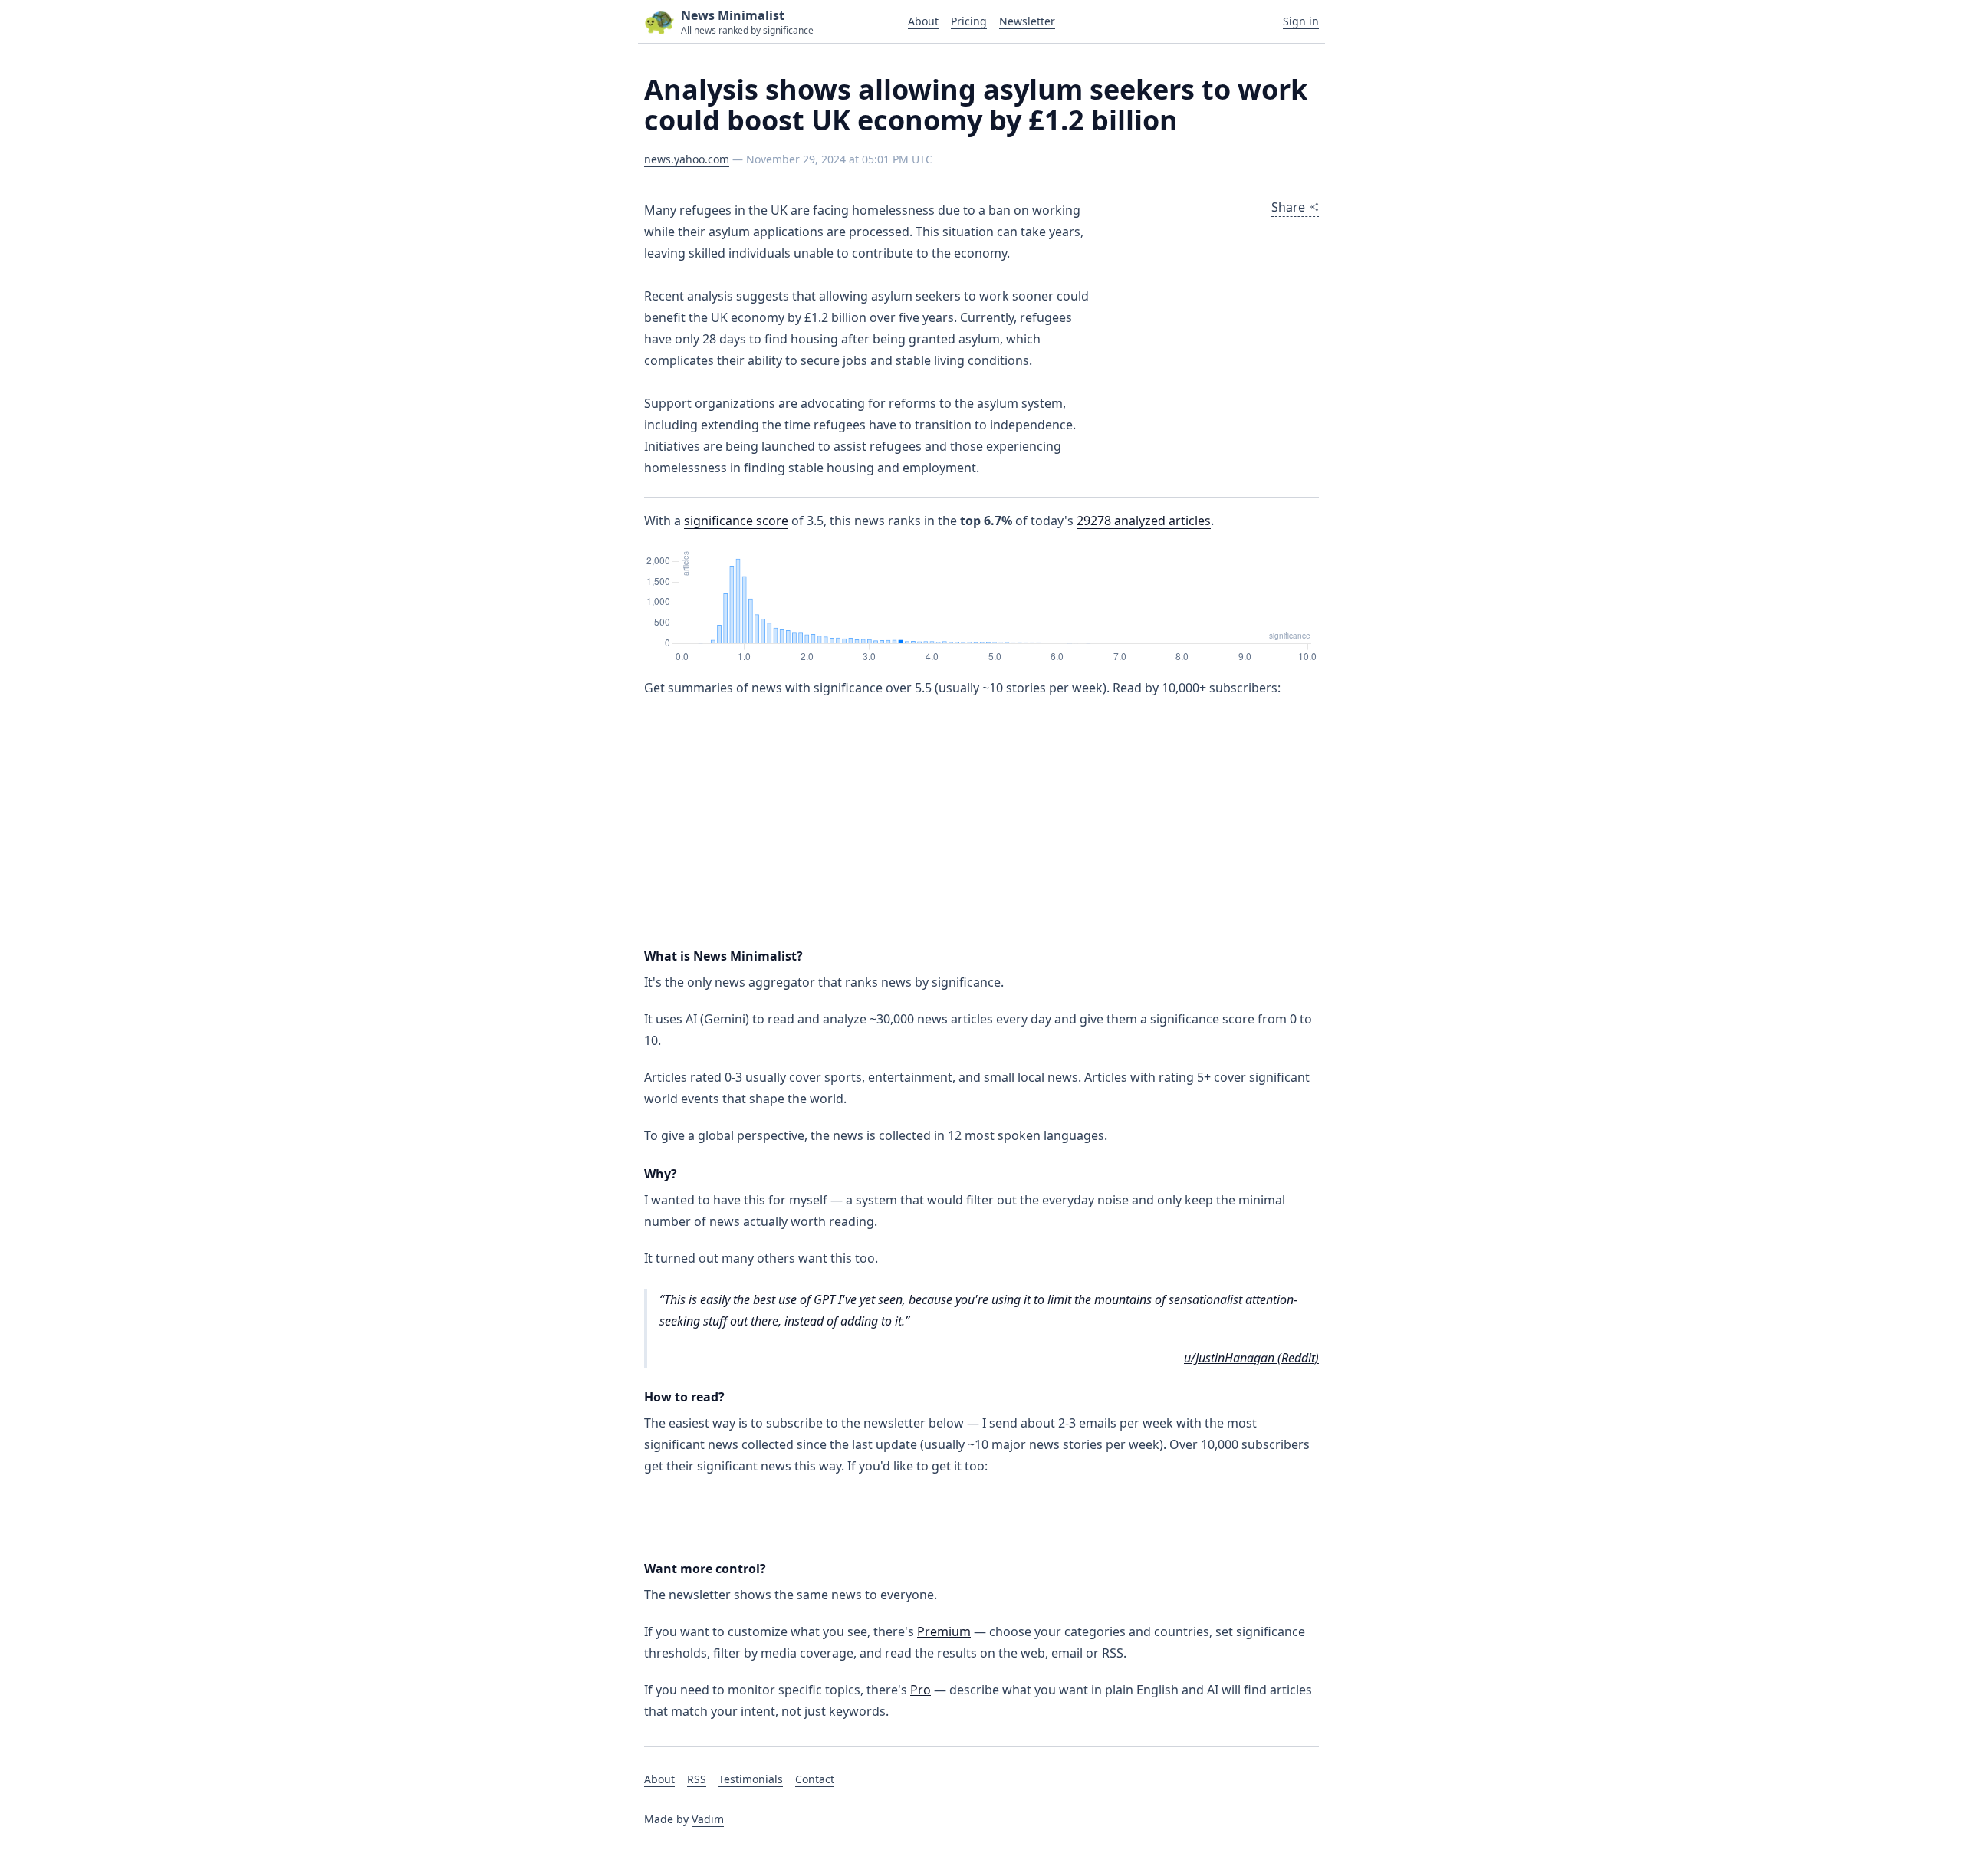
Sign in (1301, 21)
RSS (697, 1779)
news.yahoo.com (687, 159)
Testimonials (751, 1779)
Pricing (969, 21)
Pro (921, 1690)
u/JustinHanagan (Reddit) (1251, 1358)
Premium (944, 1631)
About (923, 21)
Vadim (708, 1819)
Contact (815, 1779)
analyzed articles (1144, 521)
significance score (736, 521)
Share (1288, 207)
